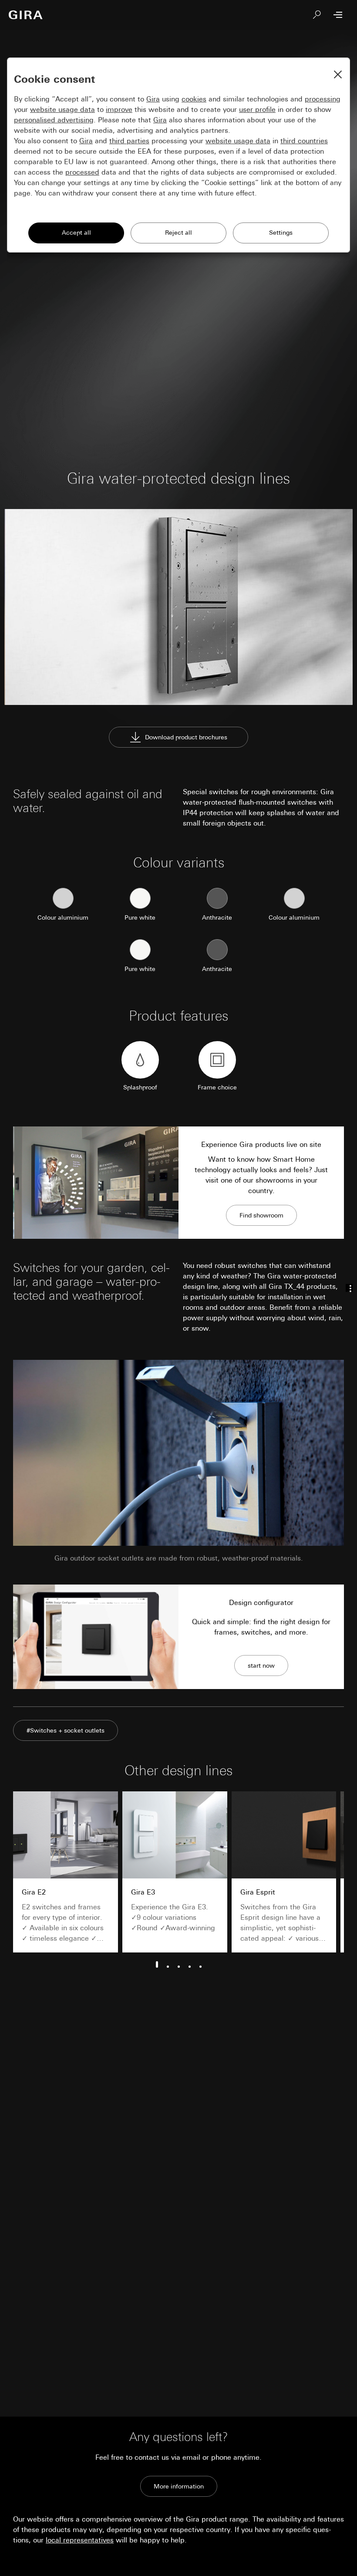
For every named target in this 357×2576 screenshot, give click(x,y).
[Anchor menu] (349, 1288)
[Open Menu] (338, 15)
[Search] (317, 15)
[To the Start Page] (26, 15)
